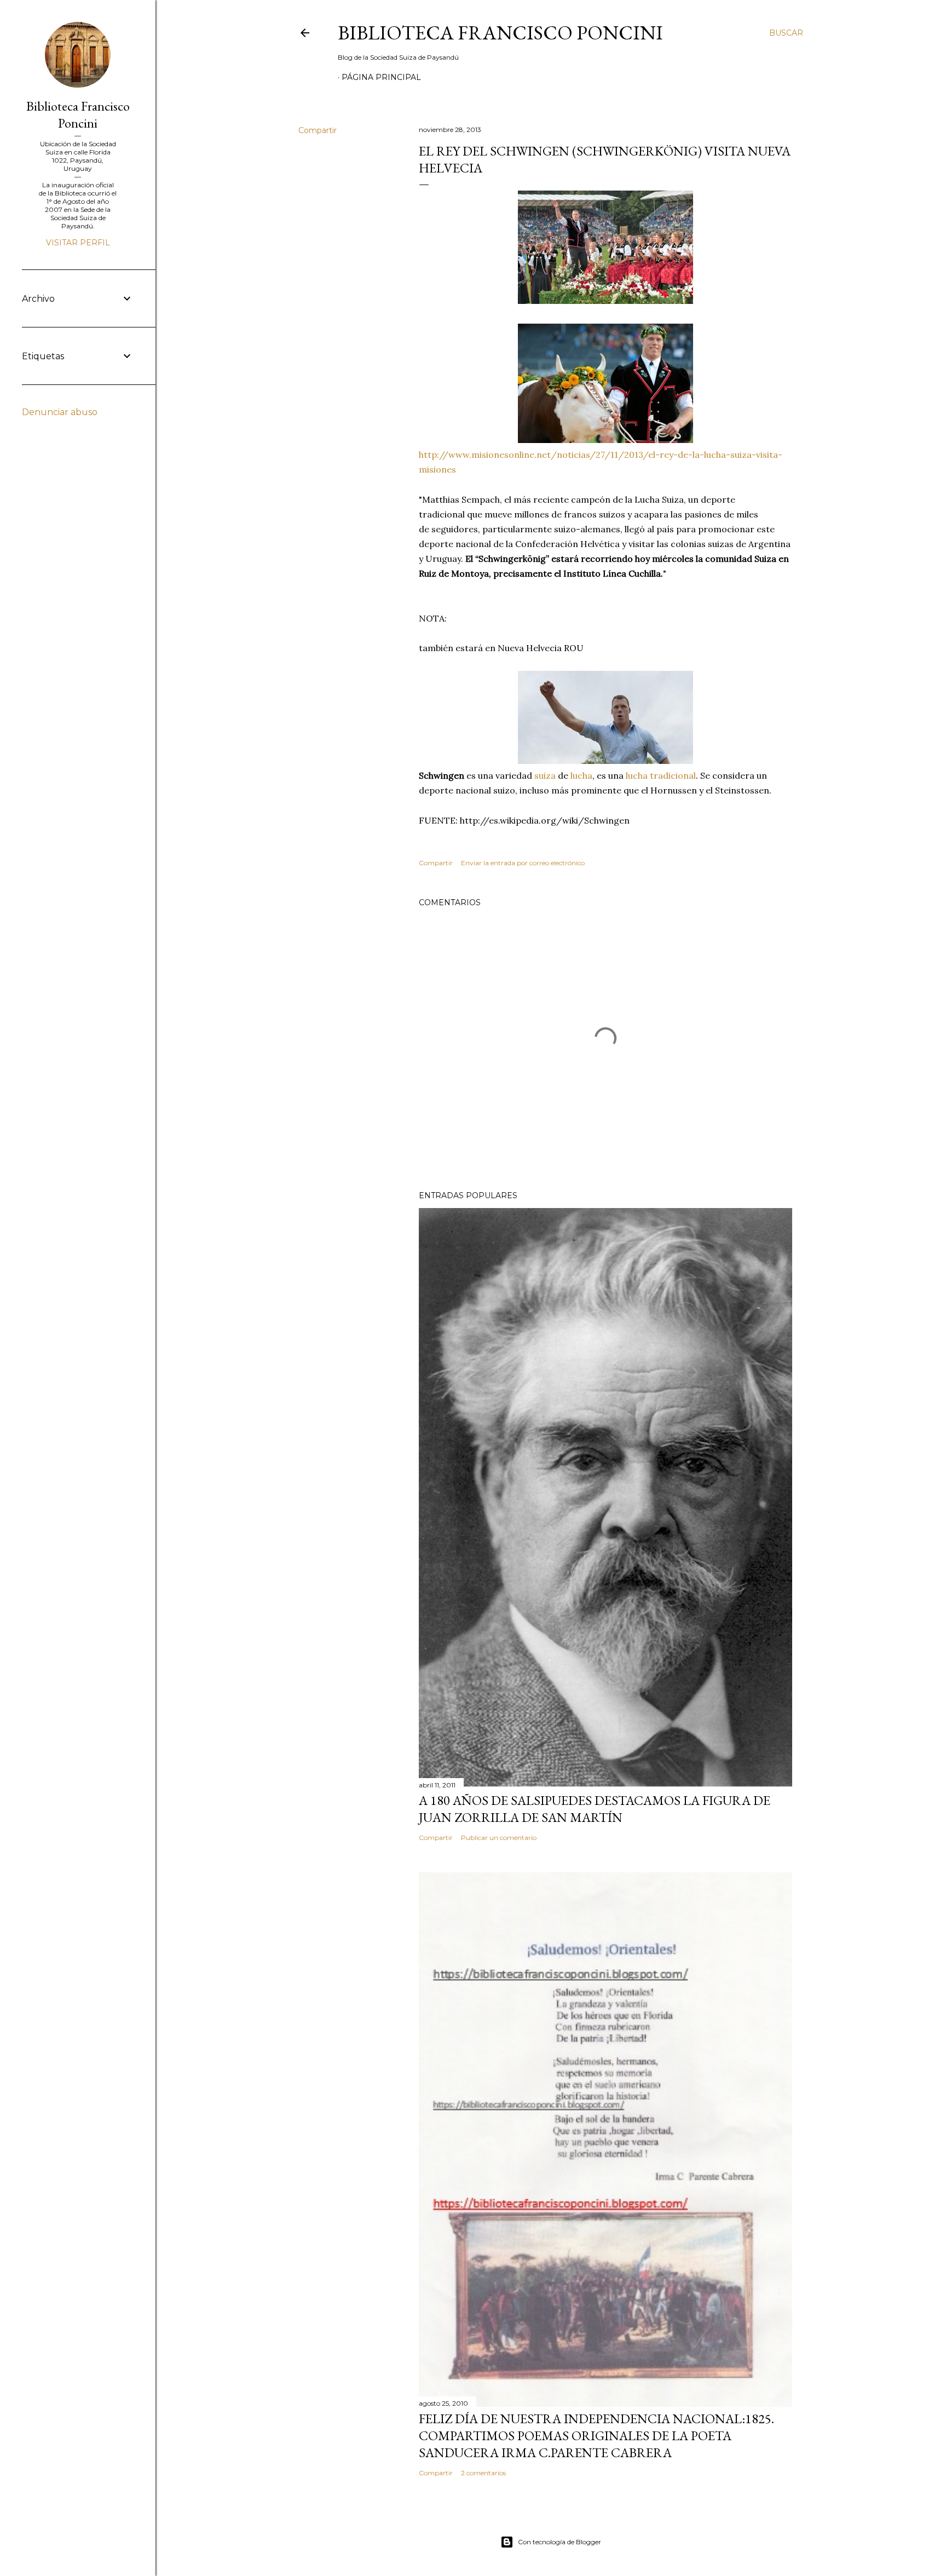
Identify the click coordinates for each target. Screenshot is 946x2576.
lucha (581, 775)
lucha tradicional (661, 775)
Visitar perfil (78, 243)
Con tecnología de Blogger (559, 2542)
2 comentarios (483, 2473)
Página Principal (381, 77)
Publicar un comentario (499, 1838)
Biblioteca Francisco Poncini (500, 33)
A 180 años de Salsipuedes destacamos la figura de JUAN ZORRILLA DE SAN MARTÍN (595, 1809)
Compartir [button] (318, 130)
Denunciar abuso (60, 412)
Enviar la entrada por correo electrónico (523, 863)
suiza (545, 775)
